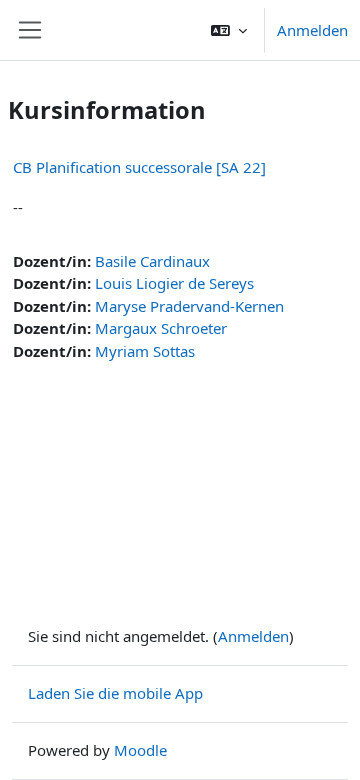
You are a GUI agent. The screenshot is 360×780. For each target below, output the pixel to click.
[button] (229, 30)
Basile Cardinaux (152, 261)
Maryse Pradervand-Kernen (189, 306)
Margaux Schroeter (161, 328)
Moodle (140, 750)
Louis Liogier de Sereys (174, 283)
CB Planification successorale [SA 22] (139, 167)
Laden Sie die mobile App (115, 693)
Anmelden (312, 30)
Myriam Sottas (145, 351)
